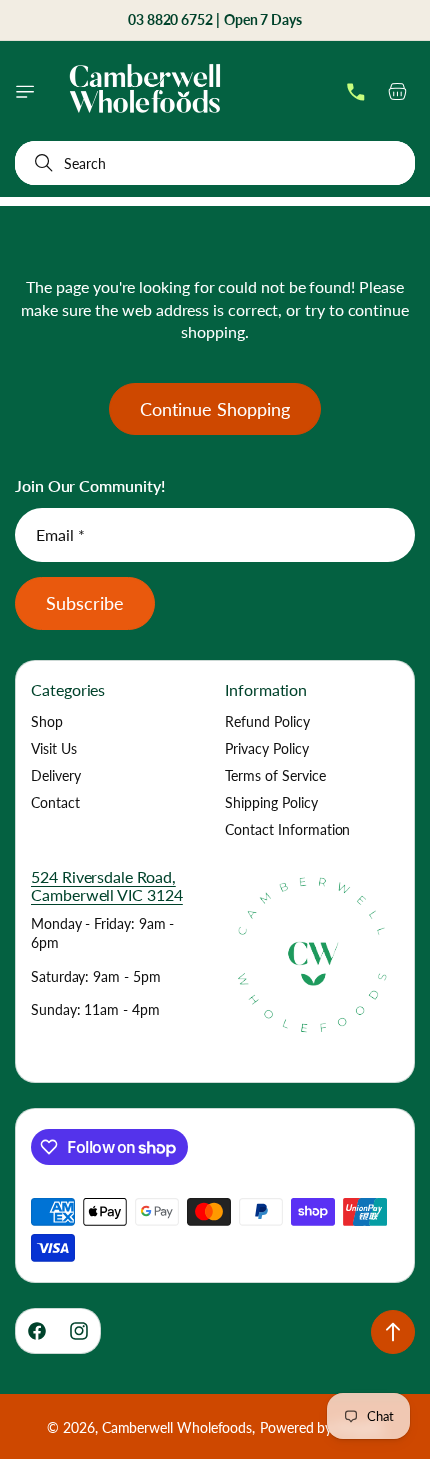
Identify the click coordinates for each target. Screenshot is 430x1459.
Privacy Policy (267, 748)
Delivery (56, 775)
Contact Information (287, 829)
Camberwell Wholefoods (177, 1427)
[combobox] (215, 163)
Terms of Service (275, 775)
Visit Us (54, 748)
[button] (25, 92)
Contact (55, 802)
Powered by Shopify (321, 1427)
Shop (47, 721)
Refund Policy (267, 721)
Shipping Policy (271, 802)
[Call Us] (356, 92)
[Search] (40, 163)
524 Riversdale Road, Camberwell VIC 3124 (107, 885)
